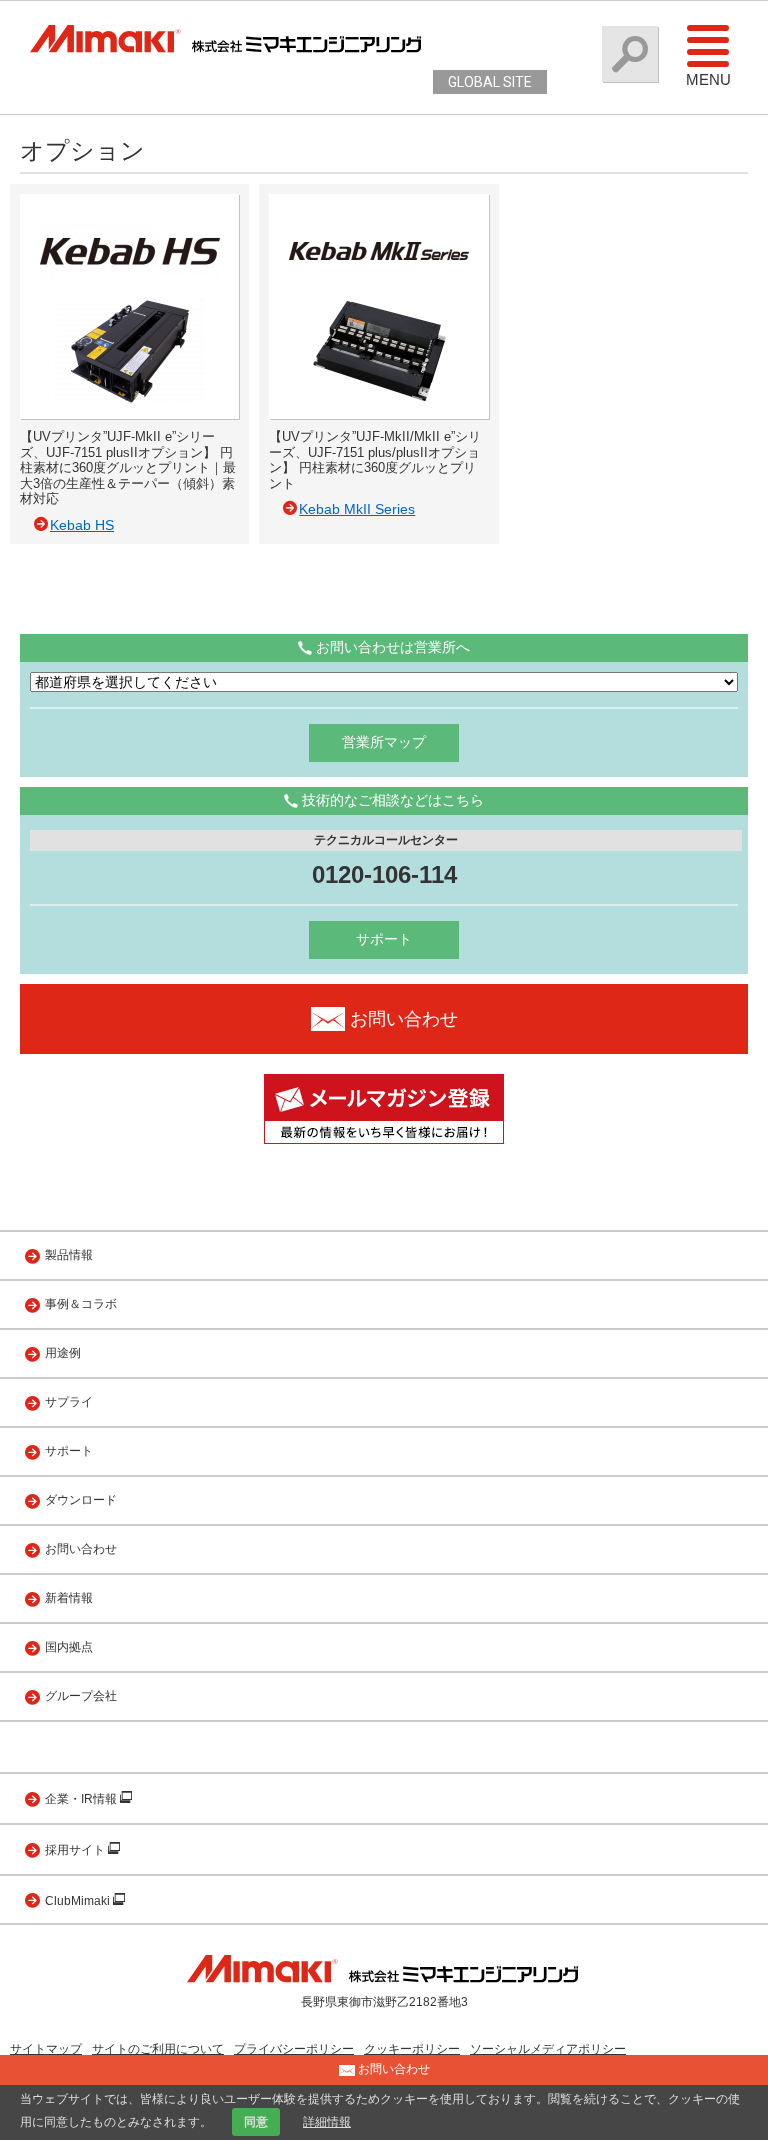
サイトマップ (46, 2049)
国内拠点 (69, 1647)
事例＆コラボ (81, 1304)
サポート (384, 939)
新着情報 (69, 1598)
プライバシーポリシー (294, 2049)
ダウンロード (81, 1500)
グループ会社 (81, 1696)
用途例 (63, 1353)
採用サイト (76, 1850)
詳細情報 (327, 2122)
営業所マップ (384, 742)
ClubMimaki (79, 1901)
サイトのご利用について (158, 2049)
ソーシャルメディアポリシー (548, 2049)
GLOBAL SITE (490, 82)
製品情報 (69, 1255)
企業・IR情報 (82, 1799)
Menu (708, 79)
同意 (256, 2122)
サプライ (69, 1402)
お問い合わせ (81, 1549)
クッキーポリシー (412, 2049)
